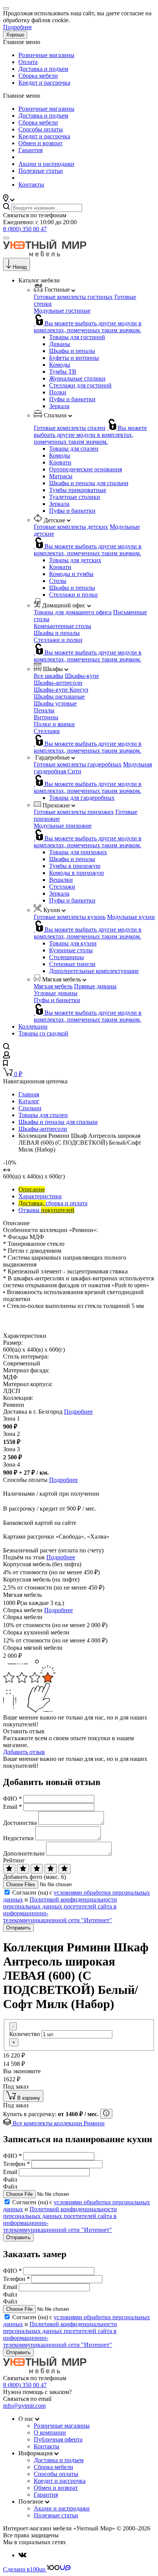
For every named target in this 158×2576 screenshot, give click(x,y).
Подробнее (17, 27)
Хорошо (15, 35)
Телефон (16, 2164)
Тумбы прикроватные (78, 490)
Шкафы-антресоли (58, 683)
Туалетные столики (75, 497)
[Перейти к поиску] (6, 1048)
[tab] (32, 1189)
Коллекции (33, 1026)
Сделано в (24, 2569)
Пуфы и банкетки (72, 399)
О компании (50, 2432)
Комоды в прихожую (77, 873)
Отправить (18, 1928)
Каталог (29, 1101)
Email (12, 1807)
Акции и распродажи (46, 164)
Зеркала (59, 406)
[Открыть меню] (6, 238)
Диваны (60, 344)
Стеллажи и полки (73, 595)
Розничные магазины (46, 55)
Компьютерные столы (63, 626)
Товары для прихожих (78, 852)
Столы (58, 581)
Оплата (28, 62)
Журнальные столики (77, 378)
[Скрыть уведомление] (6, 8)
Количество (25, 2034)
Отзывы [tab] (46, 1210)
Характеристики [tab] (40, 1196)
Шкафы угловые (55, 703)
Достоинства (20, 1823)
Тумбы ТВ (63, 372)
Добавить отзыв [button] (24, 1752)
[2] (23, 1869)
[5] (64, 1869)
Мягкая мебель (53, 986)
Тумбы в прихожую (75, 866)
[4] (51, 1869)
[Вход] (7, 1056)
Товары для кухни (73, 943)
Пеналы (44, 710)
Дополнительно (24, 1853)
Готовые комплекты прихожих (74, 812)
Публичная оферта (58, 2439)
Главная (29, 1094)
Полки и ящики (54, 724)
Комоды (60, 365)
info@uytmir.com (24, 2406)
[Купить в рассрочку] (106, 2114)
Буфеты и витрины (74, 358)
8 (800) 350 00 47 (25, 229)
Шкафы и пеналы (72, 351)
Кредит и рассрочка (44, 83)
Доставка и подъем (43, 69)
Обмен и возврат (40, 143)
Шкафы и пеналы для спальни (89, 483)
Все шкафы (49, 676)
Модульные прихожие (63, 826)
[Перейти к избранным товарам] (5, 1064)
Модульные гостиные (62, 311)
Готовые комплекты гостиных (73, 297)
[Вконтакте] (22, 2555)
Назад (20, 267)
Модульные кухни (131, 917)
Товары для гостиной (77, 337)
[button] (9, 199)
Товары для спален (74, 449)
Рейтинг (14, 1860)
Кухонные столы (71, 950)
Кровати (60, 462)
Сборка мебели (38, 76)
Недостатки (18, 1838)
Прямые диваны (95, 986)
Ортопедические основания (86, 469)
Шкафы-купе (82, 676)
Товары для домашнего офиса (73, 612)
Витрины (46, 717)
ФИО (12, 1799)
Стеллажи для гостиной (80, 385)
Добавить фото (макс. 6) (35, 1877)
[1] (9, 1869)
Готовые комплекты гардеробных (78, 764)
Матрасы (61, 476)
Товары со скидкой (43, 1033)
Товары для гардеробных (82, 798)
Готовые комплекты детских (71, 527)
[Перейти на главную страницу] (45, 254)
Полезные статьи (41, 171)
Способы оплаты (41, 129)
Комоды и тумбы (71, 574)
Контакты (31, 185)
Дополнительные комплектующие (94, 971)
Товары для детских (75, 560)
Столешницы (67, 957)
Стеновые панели (72, 964)
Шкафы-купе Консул (61, 690)
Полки (58, 392)
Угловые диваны (56, 993)
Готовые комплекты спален (70, 428)
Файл (10, 2180)
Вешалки (61, 880)
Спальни (30, 1108)
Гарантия (30, 150)
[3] (37, 1869)
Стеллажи (47, 731)
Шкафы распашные (59, 697)
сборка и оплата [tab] (53, 1203)
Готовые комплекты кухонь (70, 917)
